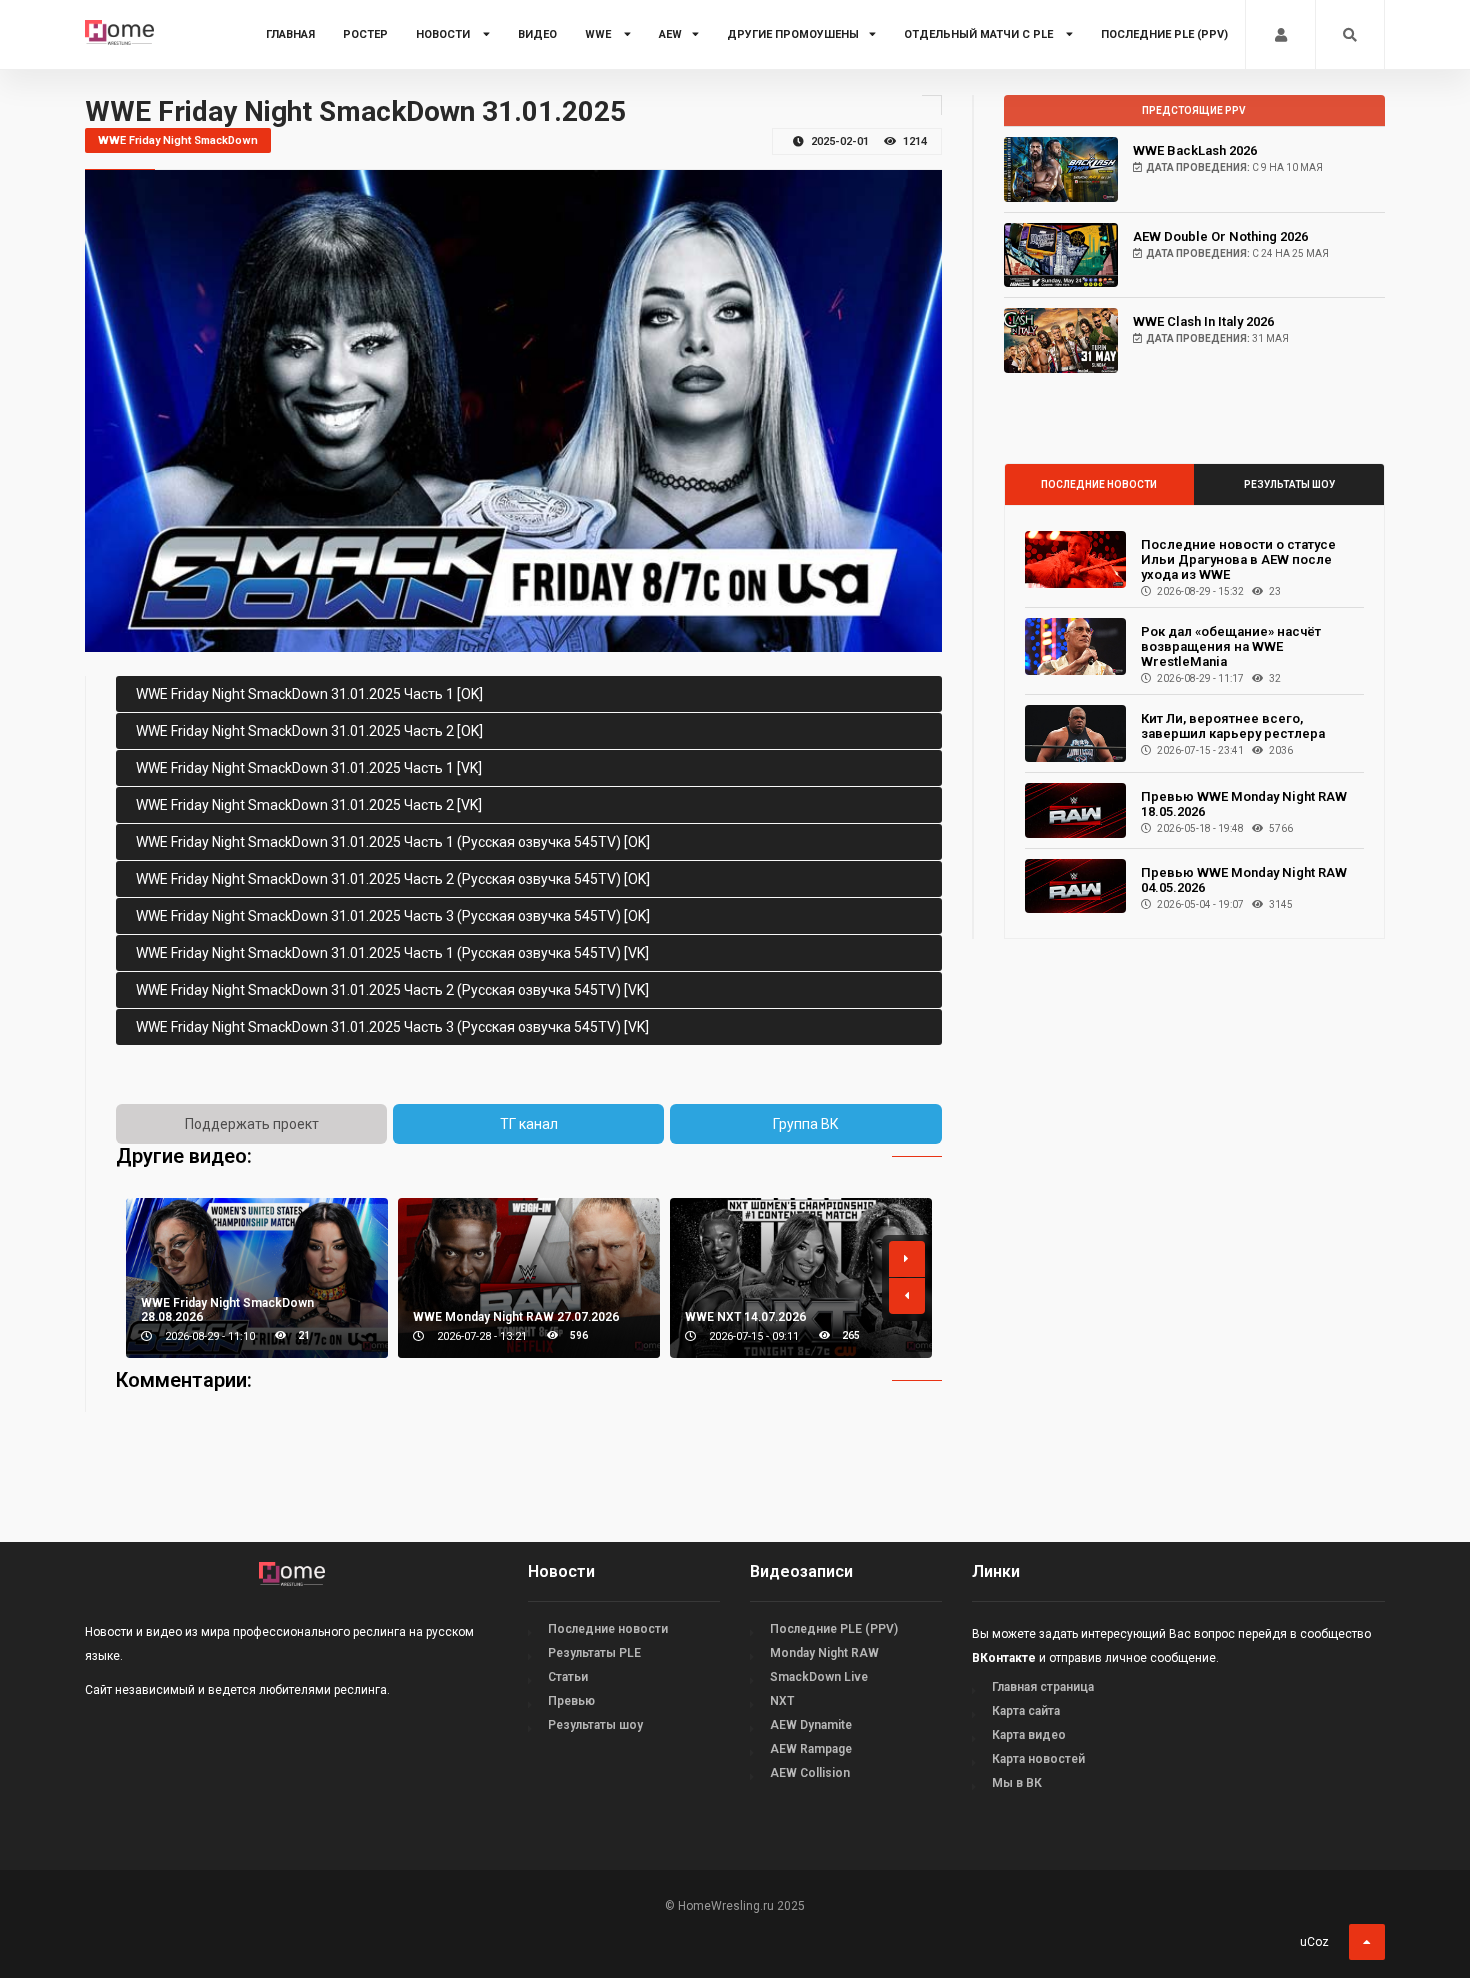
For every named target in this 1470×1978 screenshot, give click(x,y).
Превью (571, 1701)
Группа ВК (806, 1124)
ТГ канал (529, 1124)
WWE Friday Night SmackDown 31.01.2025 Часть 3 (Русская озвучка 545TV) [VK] (392, 1027)
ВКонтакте (1004, 1658)
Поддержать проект (252, 1124)
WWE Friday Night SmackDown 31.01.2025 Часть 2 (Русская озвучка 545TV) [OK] (393, 879)
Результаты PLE (594, 1653)
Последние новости (1099, 484)
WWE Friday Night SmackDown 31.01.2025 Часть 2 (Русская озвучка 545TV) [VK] (392, 990)
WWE (599, 34)
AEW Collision (810, 1773)
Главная (290, 34)
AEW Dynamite (811, 1725)
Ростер (365, 34)
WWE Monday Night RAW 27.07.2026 (516, 1317)
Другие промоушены (793, 34)
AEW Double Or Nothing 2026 (1220, 236)
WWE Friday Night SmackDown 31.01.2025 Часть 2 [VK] (309, 805)
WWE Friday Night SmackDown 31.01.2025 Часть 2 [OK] (309, 731)
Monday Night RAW (824, 1653)
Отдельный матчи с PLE (980, 34)
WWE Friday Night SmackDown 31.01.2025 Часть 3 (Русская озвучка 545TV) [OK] (393, 916)
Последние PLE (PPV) (1164, 34)
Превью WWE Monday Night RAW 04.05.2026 (1244, 880)
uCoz (1314, 1942)
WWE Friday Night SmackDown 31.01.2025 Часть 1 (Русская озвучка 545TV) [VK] (392, 953)
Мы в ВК (1017, 1783)
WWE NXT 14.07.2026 (745, 1317)
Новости (444, 34)
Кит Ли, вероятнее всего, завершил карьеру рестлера (1233, 726)
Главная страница (1043, 1687)
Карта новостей (1038, 1759)
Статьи (568, 1677)
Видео (537, 34)
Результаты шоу (1289, 484)
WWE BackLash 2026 (1195, 150)
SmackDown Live (819, 1677)
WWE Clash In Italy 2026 (1203, 321)
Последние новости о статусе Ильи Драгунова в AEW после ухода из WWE (1238, 559)
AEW (670, 34)
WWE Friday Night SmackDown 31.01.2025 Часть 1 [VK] (309, 768)
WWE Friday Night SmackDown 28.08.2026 (227, 1310)
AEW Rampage (811, 1749)
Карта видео (1029, 1735)
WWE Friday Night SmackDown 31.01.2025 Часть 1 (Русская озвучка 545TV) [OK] (393, 842)
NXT (782, 1701)
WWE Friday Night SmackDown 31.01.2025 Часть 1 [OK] (309, 694)
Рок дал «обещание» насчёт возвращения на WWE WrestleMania (1231, 646)
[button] (907, 1259)
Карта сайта (1026, 1711)
